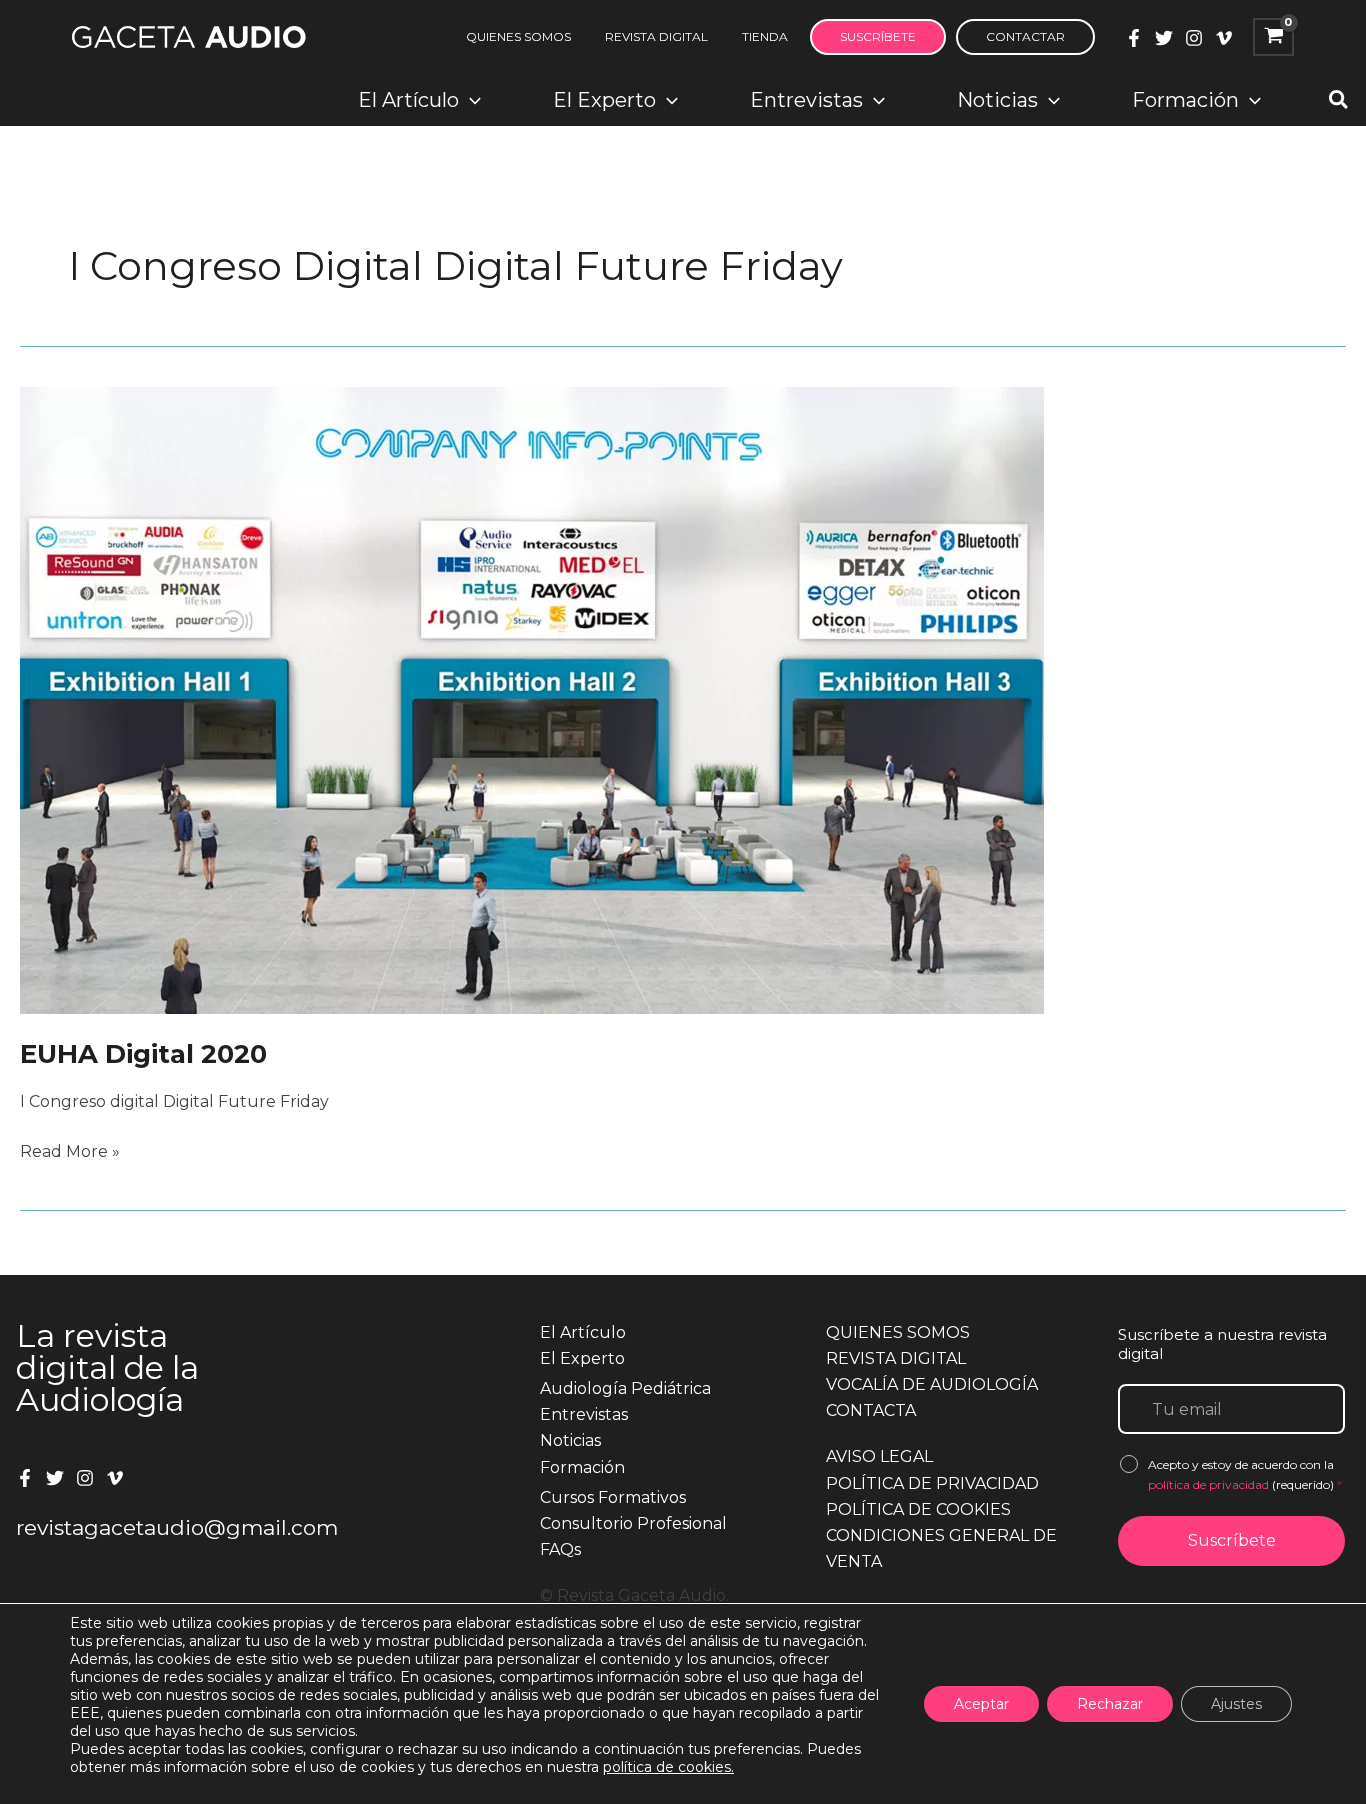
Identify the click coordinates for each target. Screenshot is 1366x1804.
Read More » (70, 1153)
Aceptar (981, 1704)
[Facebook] (1134, 38)
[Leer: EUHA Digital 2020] (532, 699)
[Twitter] (1164, 38)
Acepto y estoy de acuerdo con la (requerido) (1245, 1474)
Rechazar (1110, 1704)
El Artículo (583, 1332)
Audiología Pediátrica (625, 1388)
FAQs (560, 1549)
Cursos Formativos (613, 1497)
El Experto (582, 1358)
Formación (582, 1467)
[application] (470, 100)
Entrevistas (584, 1414)
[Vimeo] (1224, 38)
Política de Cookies (918, 1509)
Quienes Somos (898, 1332)
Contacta (871, 1410)
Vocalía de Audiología (932, 1384)
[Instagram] (1194, 38)
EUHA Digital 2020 (143, 1054)
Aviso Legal (879, 1456)
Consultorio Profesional (633, 1523)
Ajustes (1236, 1704)
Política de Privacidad (932, 1483)
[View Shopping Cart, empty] (1273, 37)
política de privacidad (1210, 1484)
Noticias (570, 1440)
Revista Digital (896, 1358)
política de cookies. (668, 1767)
